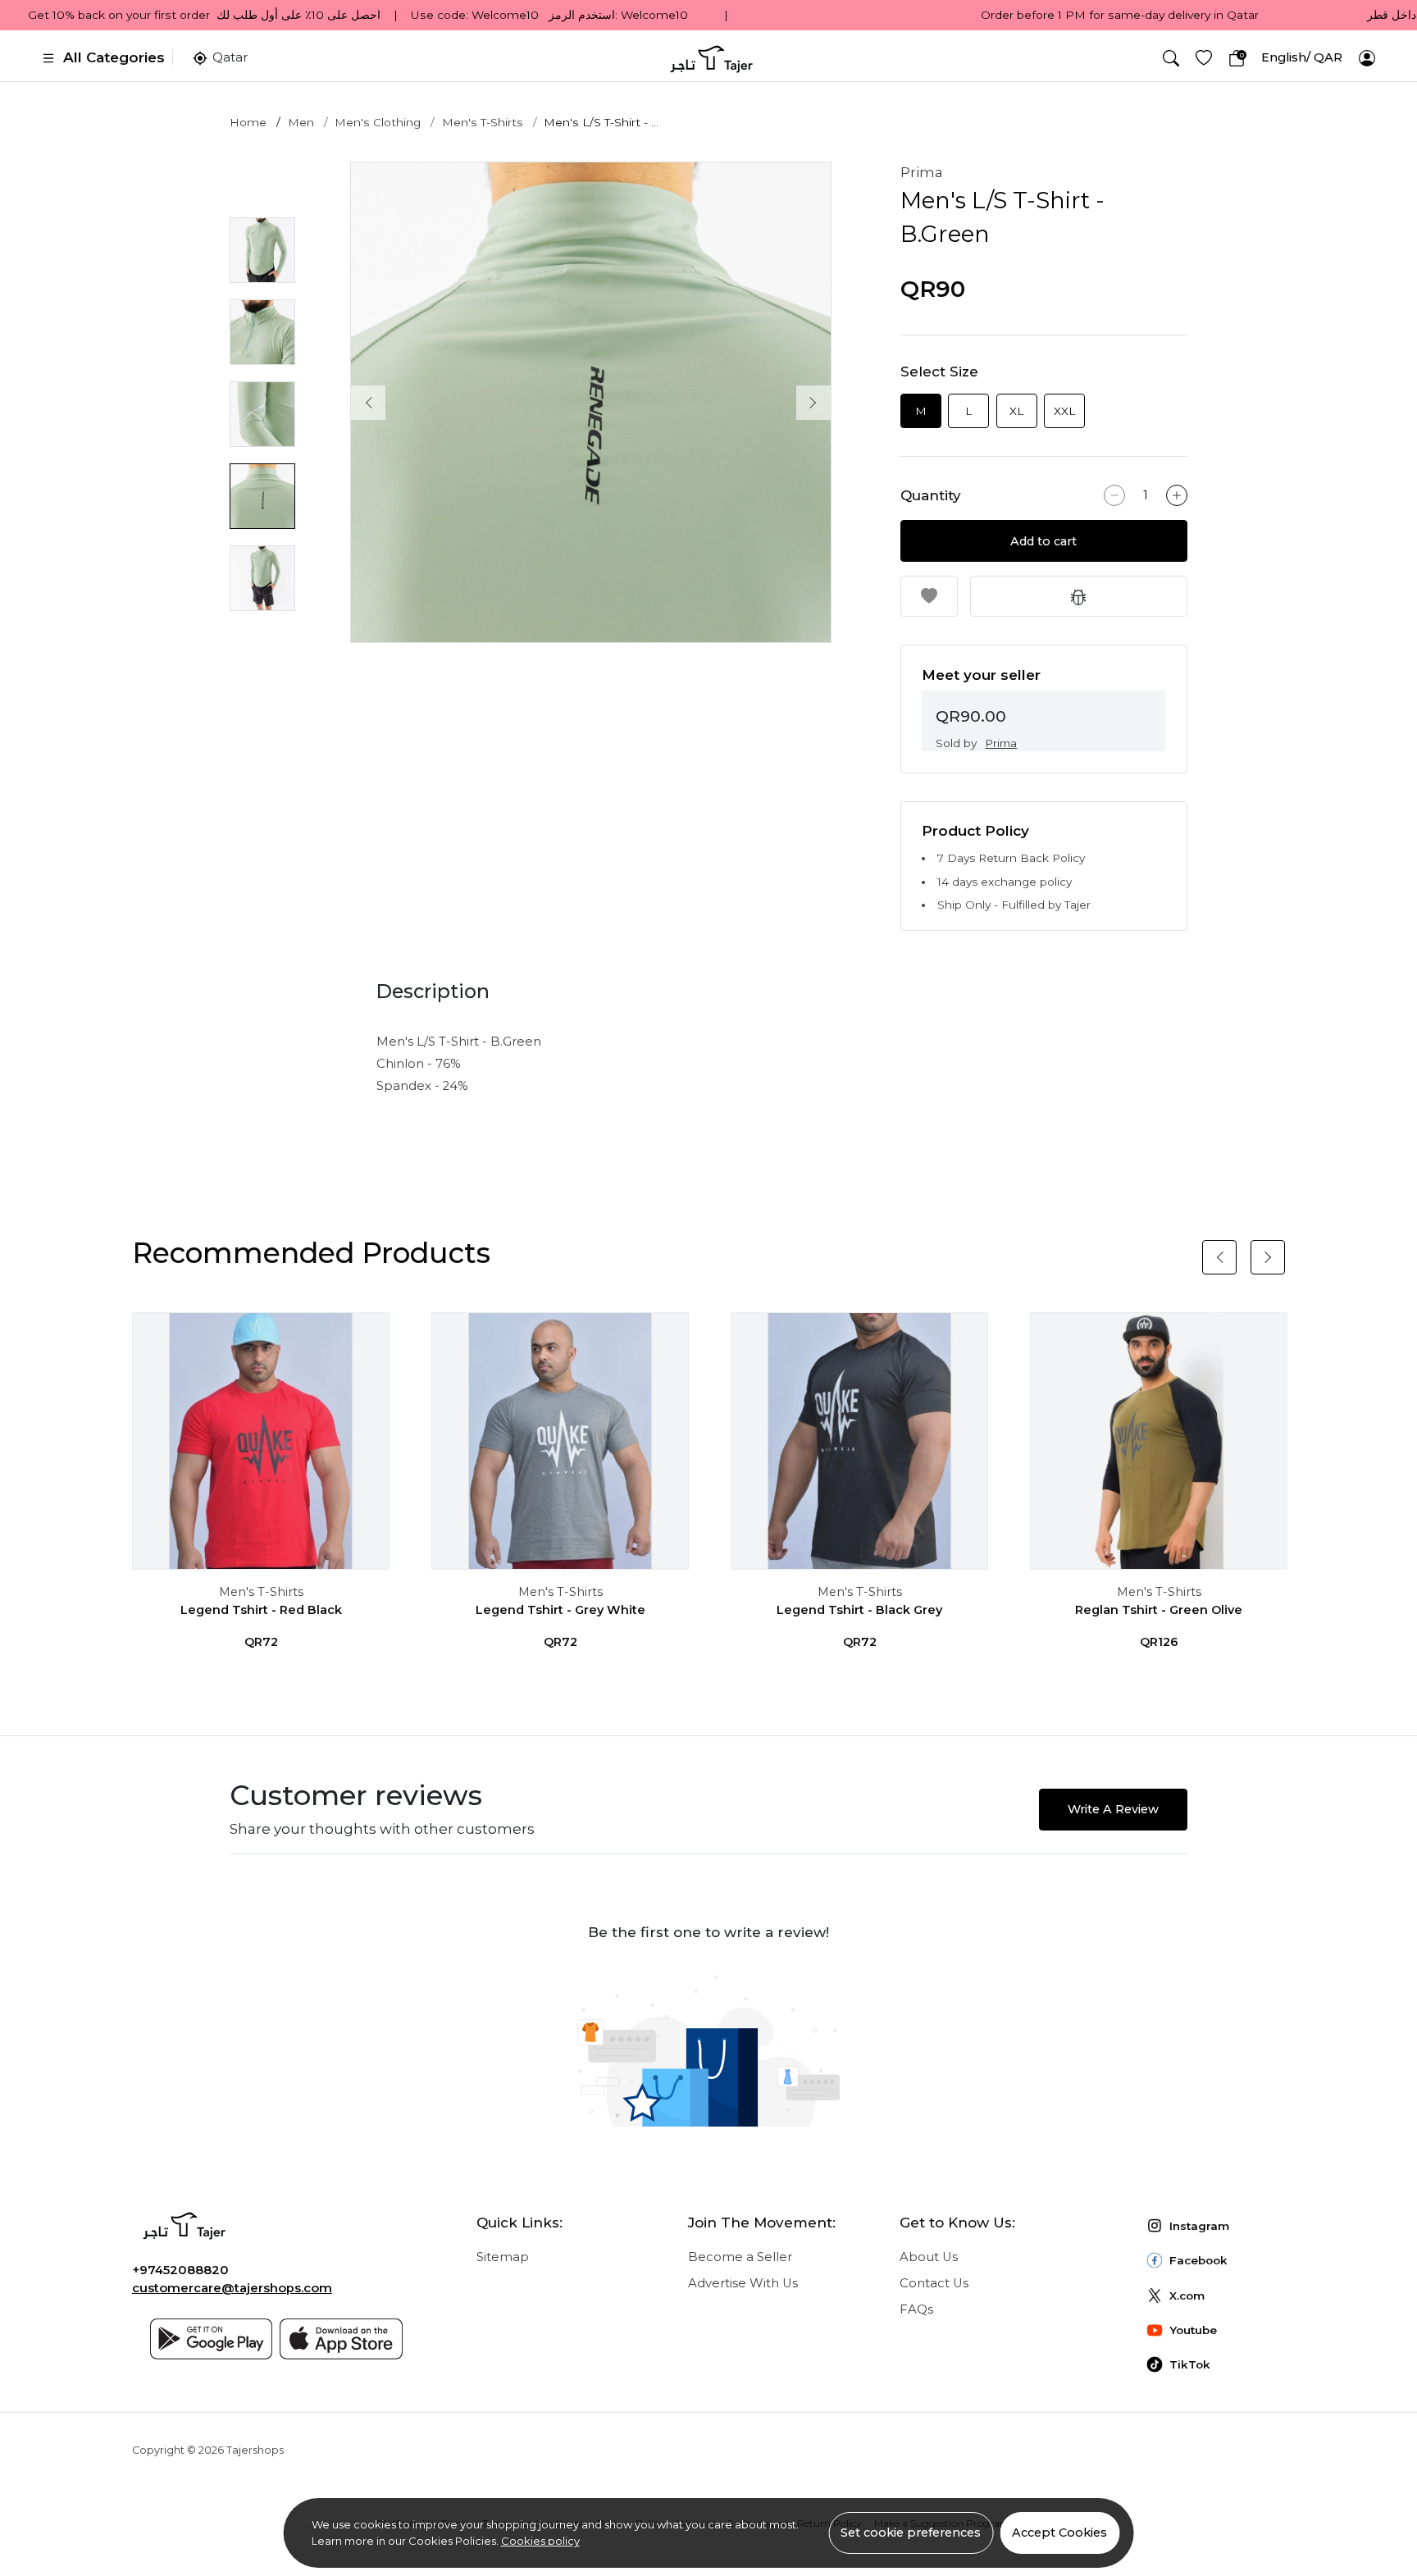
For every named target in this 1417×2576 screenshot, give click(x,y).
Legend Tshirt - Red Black (261, 1610)
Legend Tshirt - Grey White (560, 1610)
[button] (1171, 58)
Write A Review (1113, 1809)
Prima (922, 172)
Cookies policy (540, 2541)
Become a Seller (740, 2257)
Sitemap (503, 2257)
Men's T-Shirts (483, 122)
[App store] (341, 2339)
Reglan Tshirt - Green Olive (1159, 1610)
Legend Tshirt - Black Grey (859, 1610)
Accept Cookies (1059, 2533)
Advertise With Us (743, 2283)
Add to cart (1044, 541)
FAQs (916, 2309)
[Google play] (212, 2339)
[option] (591, 402)
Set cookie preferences (911, 2533)
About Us (929, 2257)
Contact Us (934, 2283)
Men (301, 122)
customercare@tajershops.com (232, 2288)
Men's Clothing (378, 122)
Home (248, 122)
